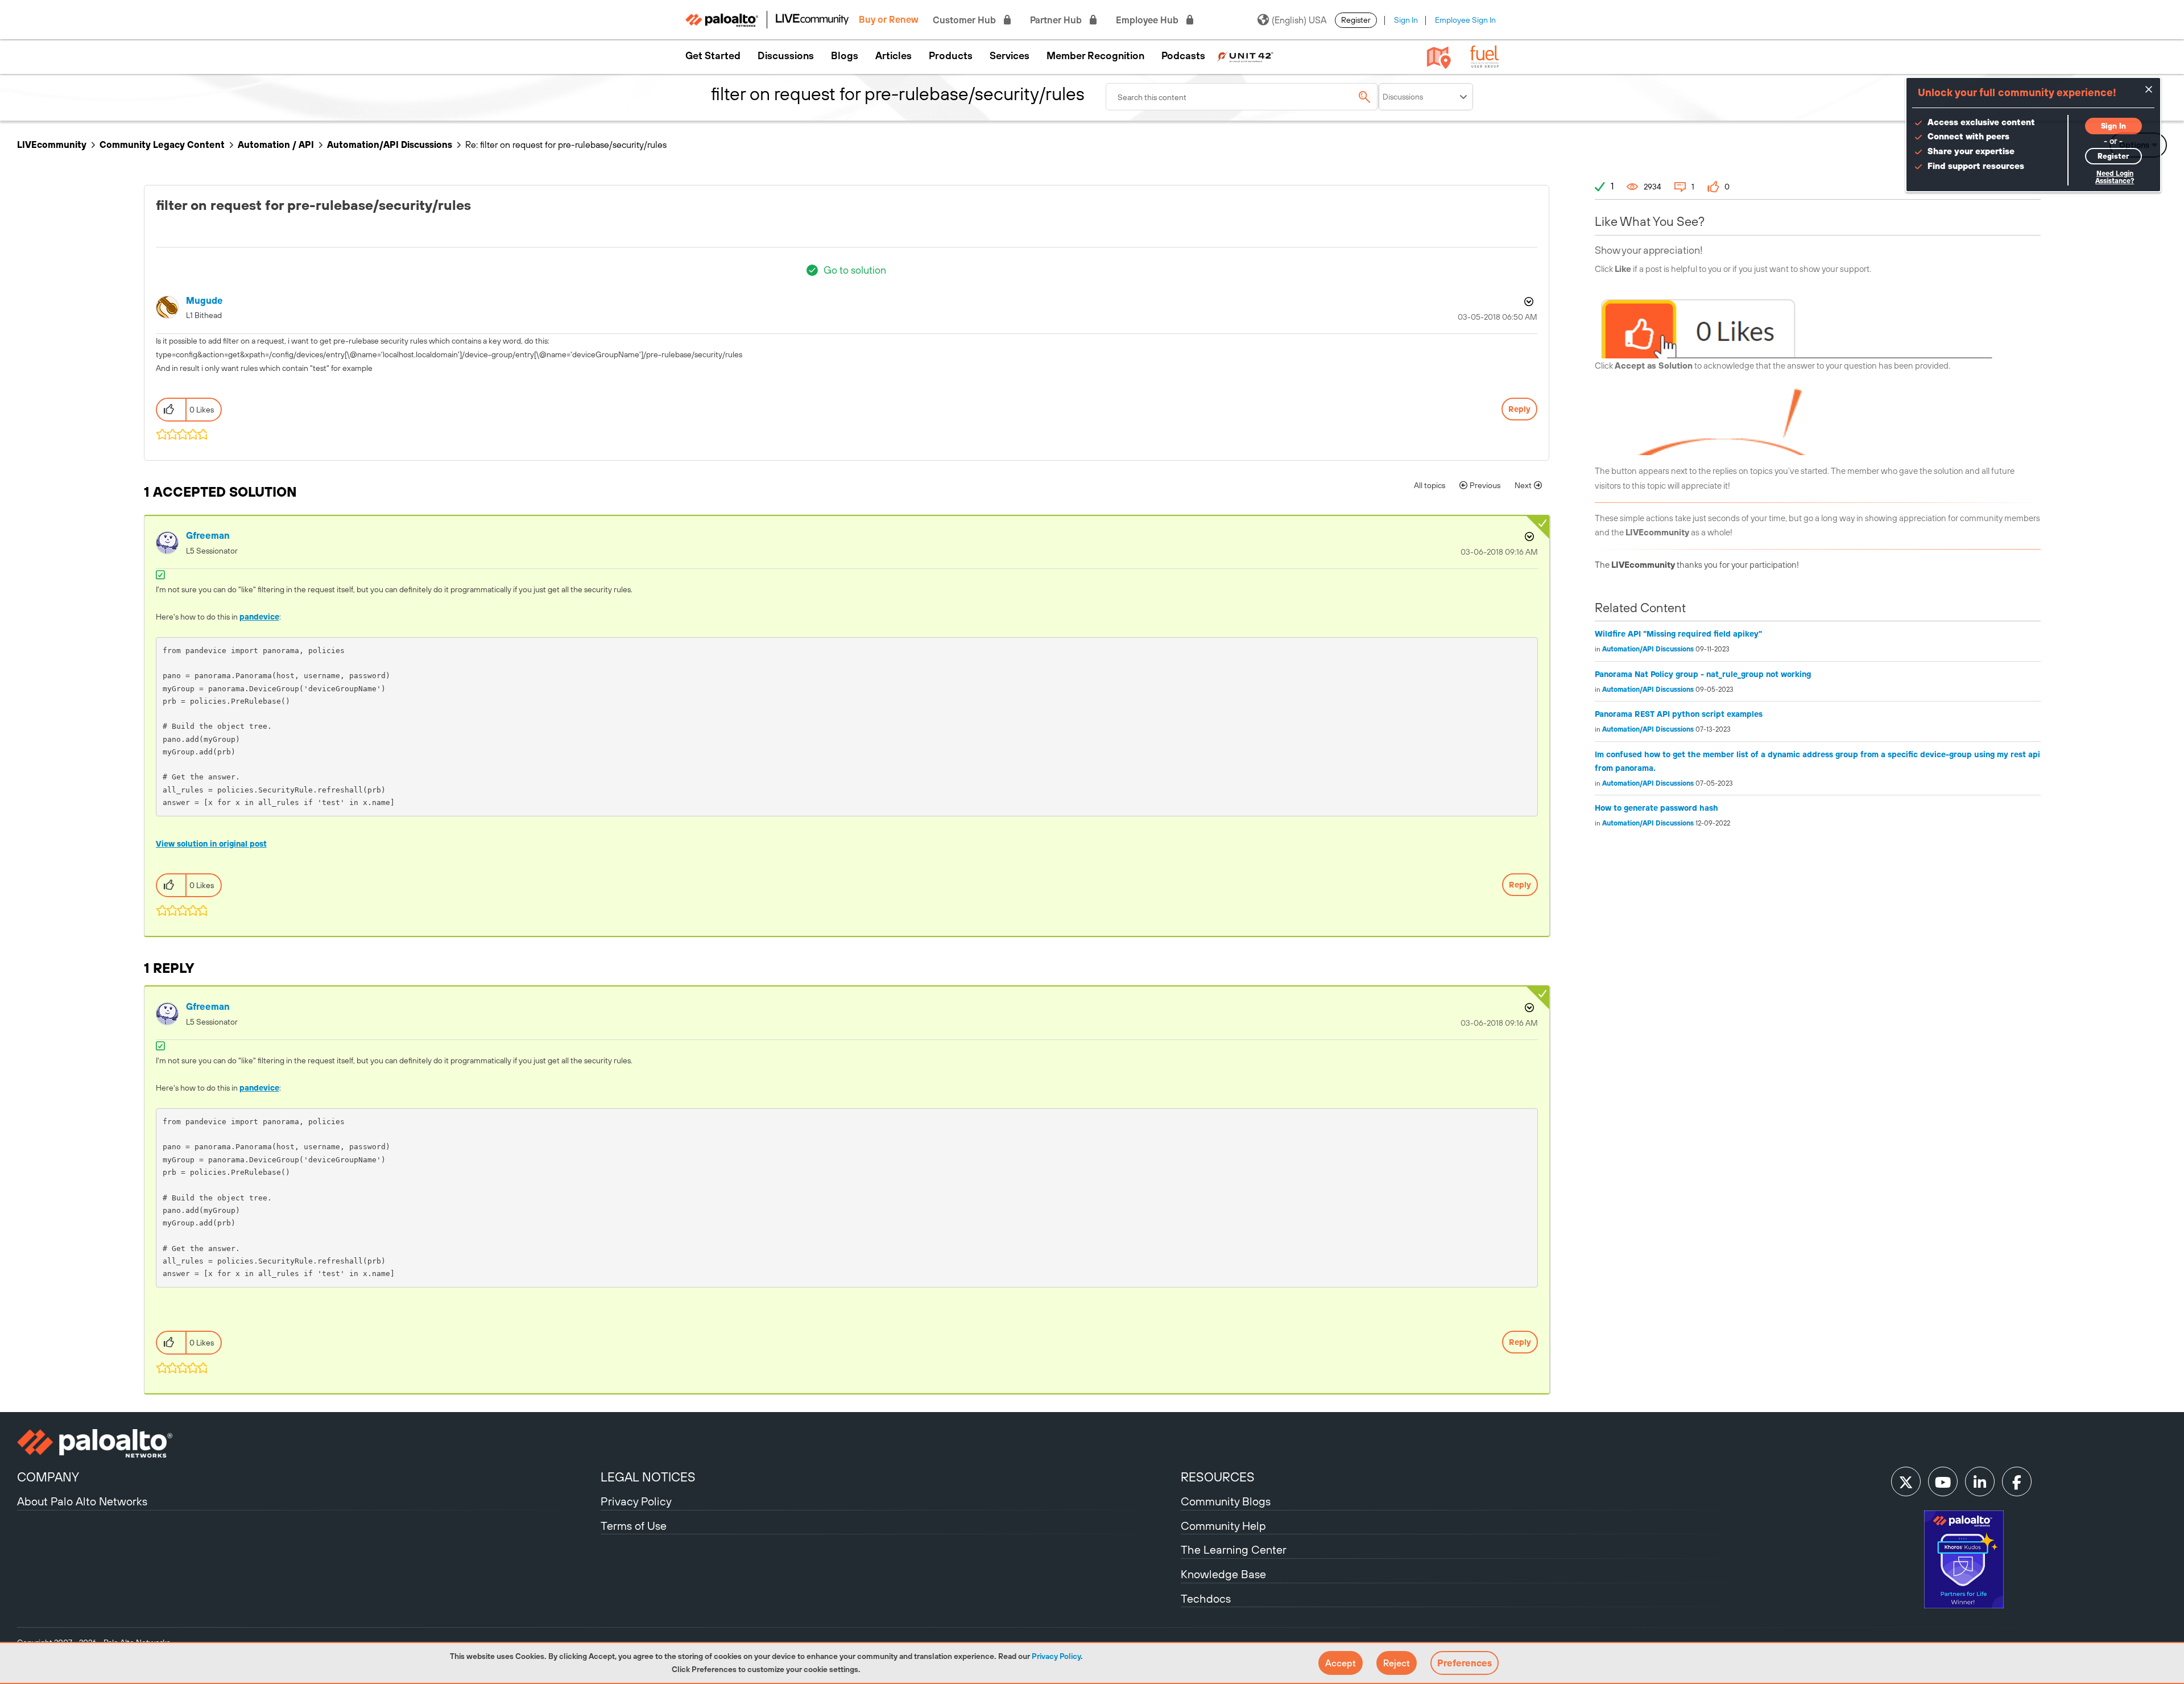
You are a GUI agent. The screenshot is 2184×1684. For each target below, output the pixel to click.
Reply (1519, 409)
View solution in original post (211, 844)
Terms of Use (634, 1526)
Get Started (713, 56)
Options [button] (1528, 302)
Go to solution (855, 270)
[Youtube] (1943, 1481)
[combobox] (1242, 97)
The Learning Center (1234, 1549)
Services (1010, 56)
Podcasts (1183, 56)
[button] (1341, 1663)
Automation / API (276, 145)
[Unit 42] (1245, 56)
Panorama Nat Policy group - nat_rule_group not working (1703, 674)
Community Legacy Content (162, 145)
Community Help (1223, 1526)
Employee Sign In (1465, 20)
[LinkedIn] (1980, 1481)
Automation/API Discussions (390, 145)
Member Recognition (1095, 56)
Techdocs (1206, 1598)
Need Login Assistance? (2115, 177)
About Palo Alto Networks (82, 1501)
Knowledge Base (1223, 1574)
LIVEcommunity (52, 145)
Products (951, 56)
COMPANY (48, 1477)
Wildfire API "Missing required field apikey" (1678, 634)
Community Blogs (1226, 1501)
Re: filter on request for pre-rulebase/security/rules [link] (566, 145)
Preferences (1465, 1663)
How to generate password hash (1656, 808)
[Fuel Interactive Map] (1439, 57)
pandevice (259, 617)
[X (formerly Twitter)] (1906, 1481)
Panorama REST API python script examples (1679, 714)
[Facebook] (2017, 1481)
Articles (894, 56)
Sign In (1406, 20)
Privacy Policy (1056, 1656)
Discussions (786, 56)
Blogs (845, 56)
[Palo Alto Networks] (307, 1443)
